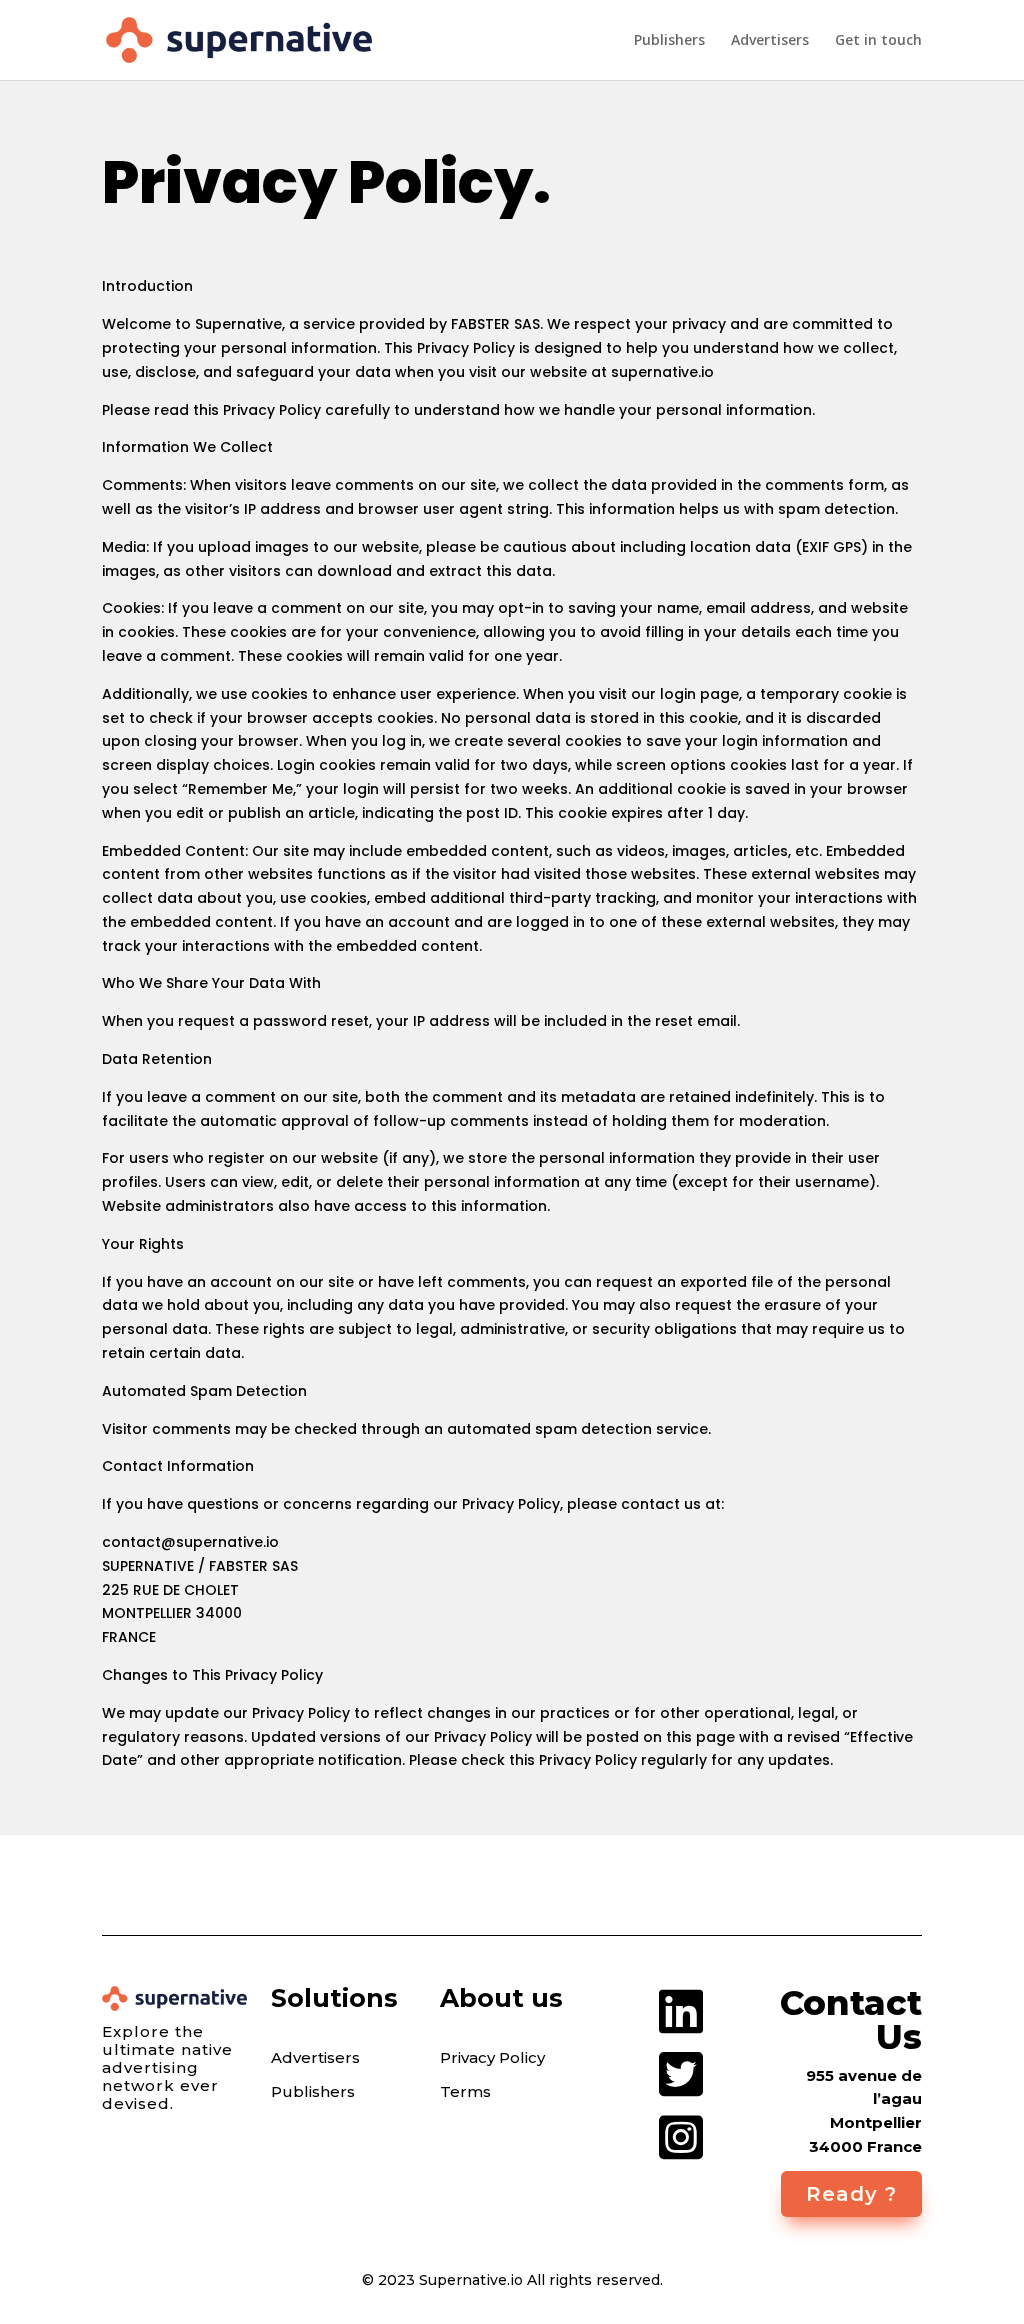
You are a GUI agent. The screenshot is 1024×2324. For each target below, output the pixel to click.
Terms (465, 2092)
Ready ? (851, 2194)
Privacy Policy (492, 2058)
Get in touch (878, 41)
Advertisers (770, 41)
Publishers (669, 41)
